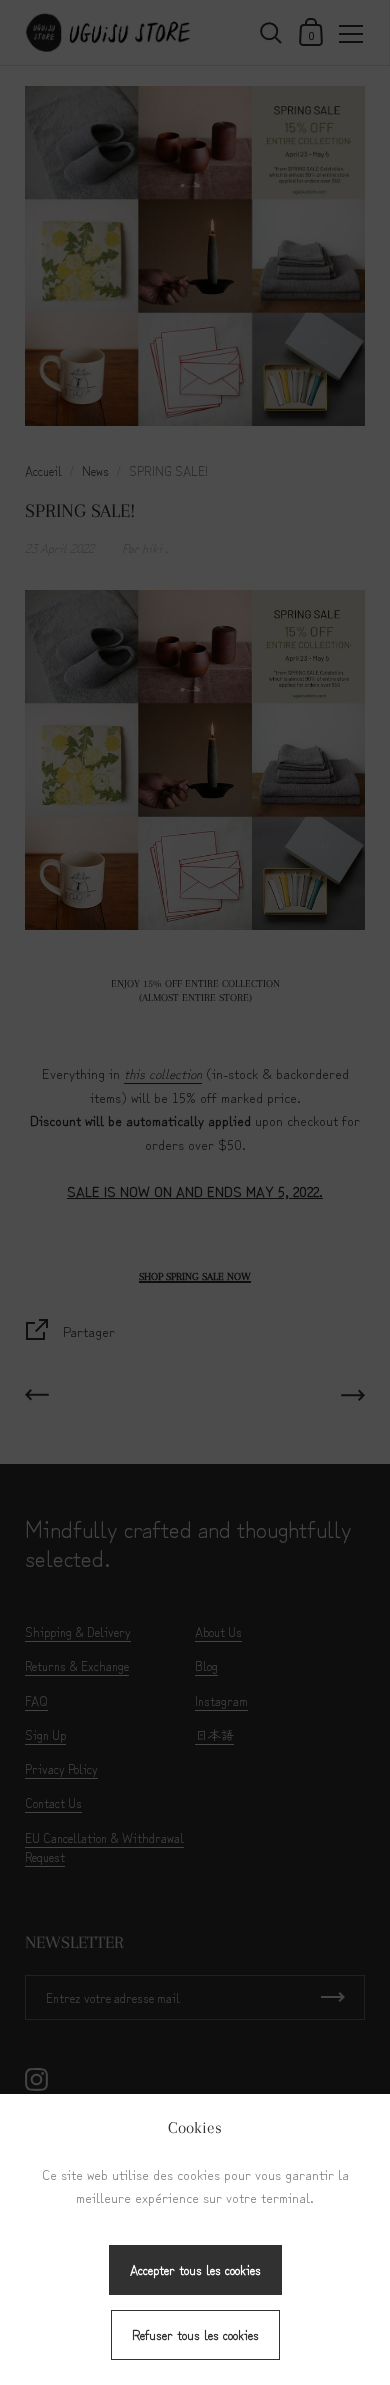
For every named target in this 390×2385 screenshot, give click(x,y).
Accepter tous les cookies (195, 2269)
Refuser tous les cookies (195, 2334)
